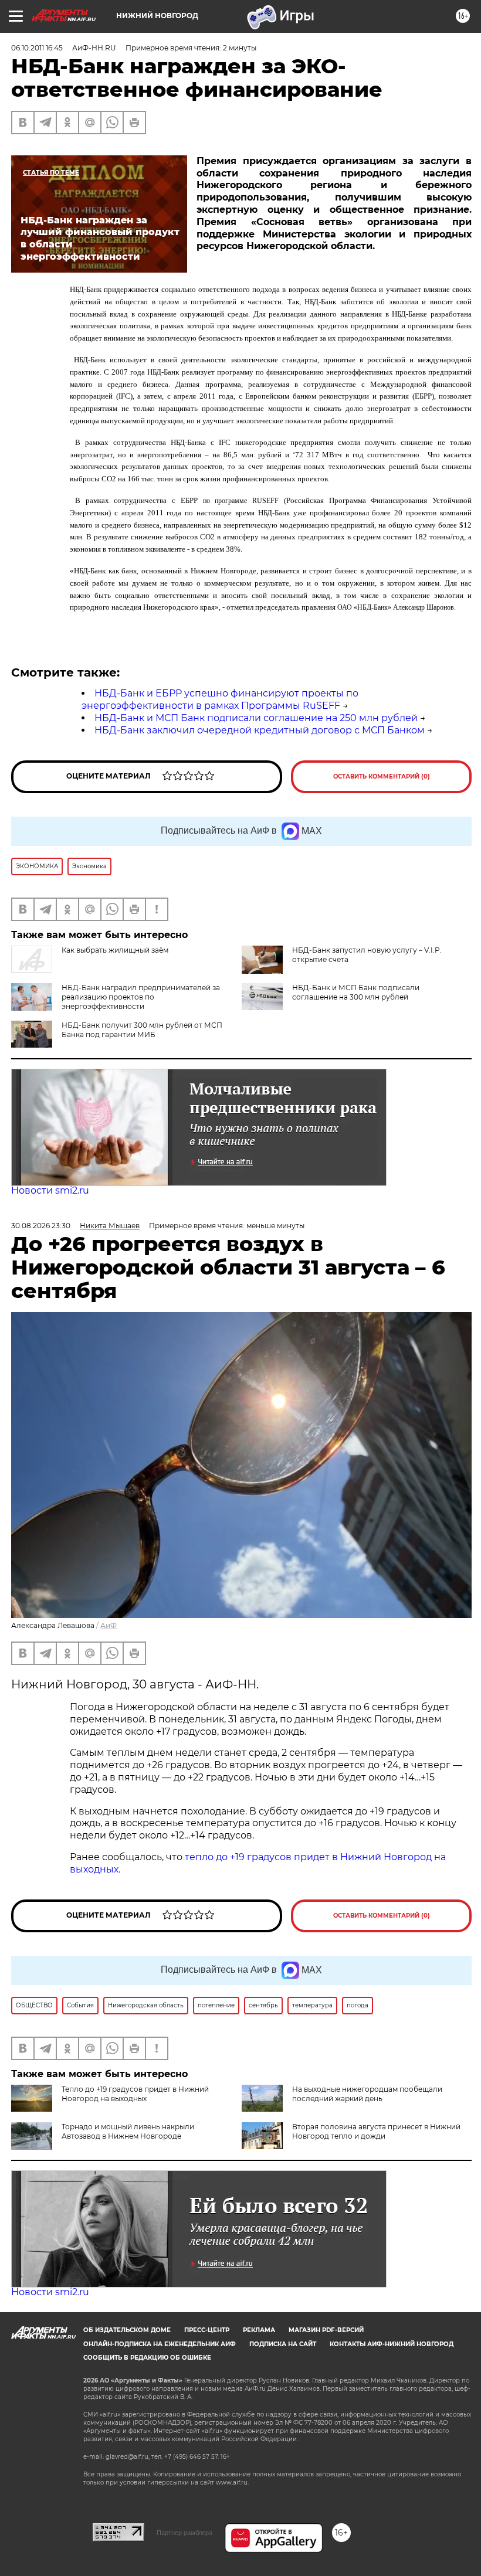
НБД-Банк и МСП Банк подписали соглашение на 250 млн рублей (256, 718)
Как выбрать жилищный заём (115, 950)
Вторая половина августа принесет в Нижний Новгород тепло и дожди (376, 2131)
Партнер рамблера (184, 2533)
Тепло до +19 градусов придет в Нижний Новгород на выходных (135, 2094)
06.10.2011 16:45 (37, 48)
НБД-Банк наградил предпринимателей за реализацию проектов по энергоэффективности (141, 997)
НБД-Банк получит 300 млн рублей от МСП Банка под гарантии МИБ (142, 1030)
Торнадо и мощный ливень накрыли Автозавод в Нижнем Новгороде (128, 2131)
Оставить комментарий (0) (382, 776)
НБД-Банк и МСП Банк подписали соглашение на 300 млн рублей (356, 992)
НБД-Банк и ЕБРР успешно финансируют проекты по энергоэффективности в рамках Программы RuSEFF (220, 699)
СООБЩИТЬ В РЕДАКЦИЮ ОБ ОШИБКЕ (147, 2358)
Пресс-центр (207, 2330)
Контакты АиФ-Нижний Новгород (392, 2344)
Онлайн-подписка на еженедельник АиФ (160, 2344)
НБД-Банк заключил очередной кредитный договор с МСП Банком (260, 730)
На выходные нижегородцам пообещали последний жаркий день (367, 2094)
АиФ (109, 1625)
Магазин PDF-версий (326, 2330)
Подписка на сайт (283, 2344)
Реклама (259, 2330)
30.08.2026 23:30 (41, 1226)
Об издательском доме (127, 2330)
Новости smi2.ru (50, 1190)
